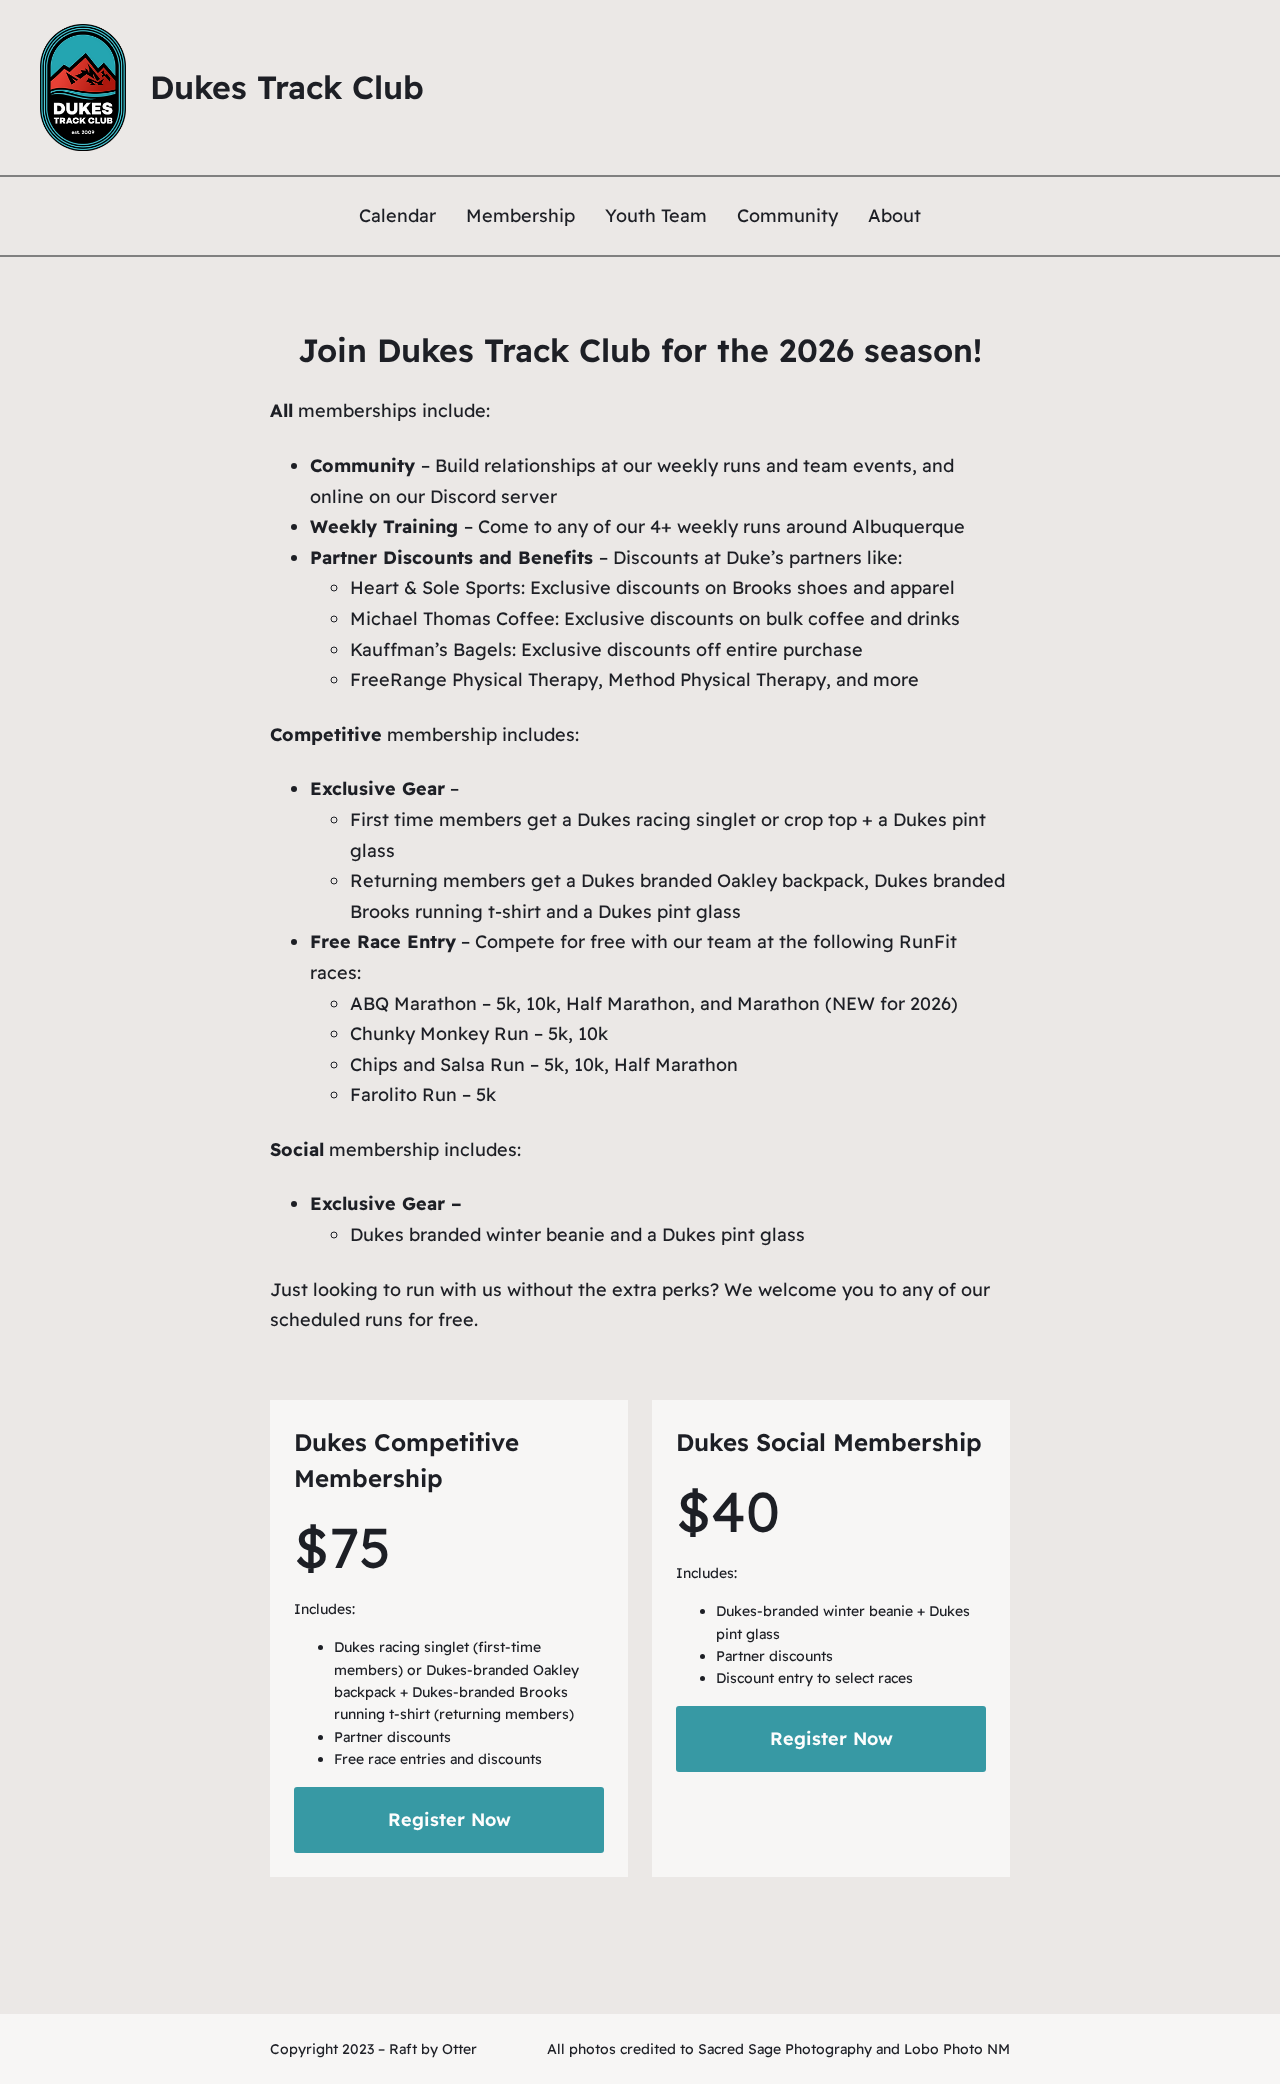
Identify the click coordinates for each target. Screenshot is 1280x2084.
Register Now (449, 1819)
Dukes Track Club (287, 87)
